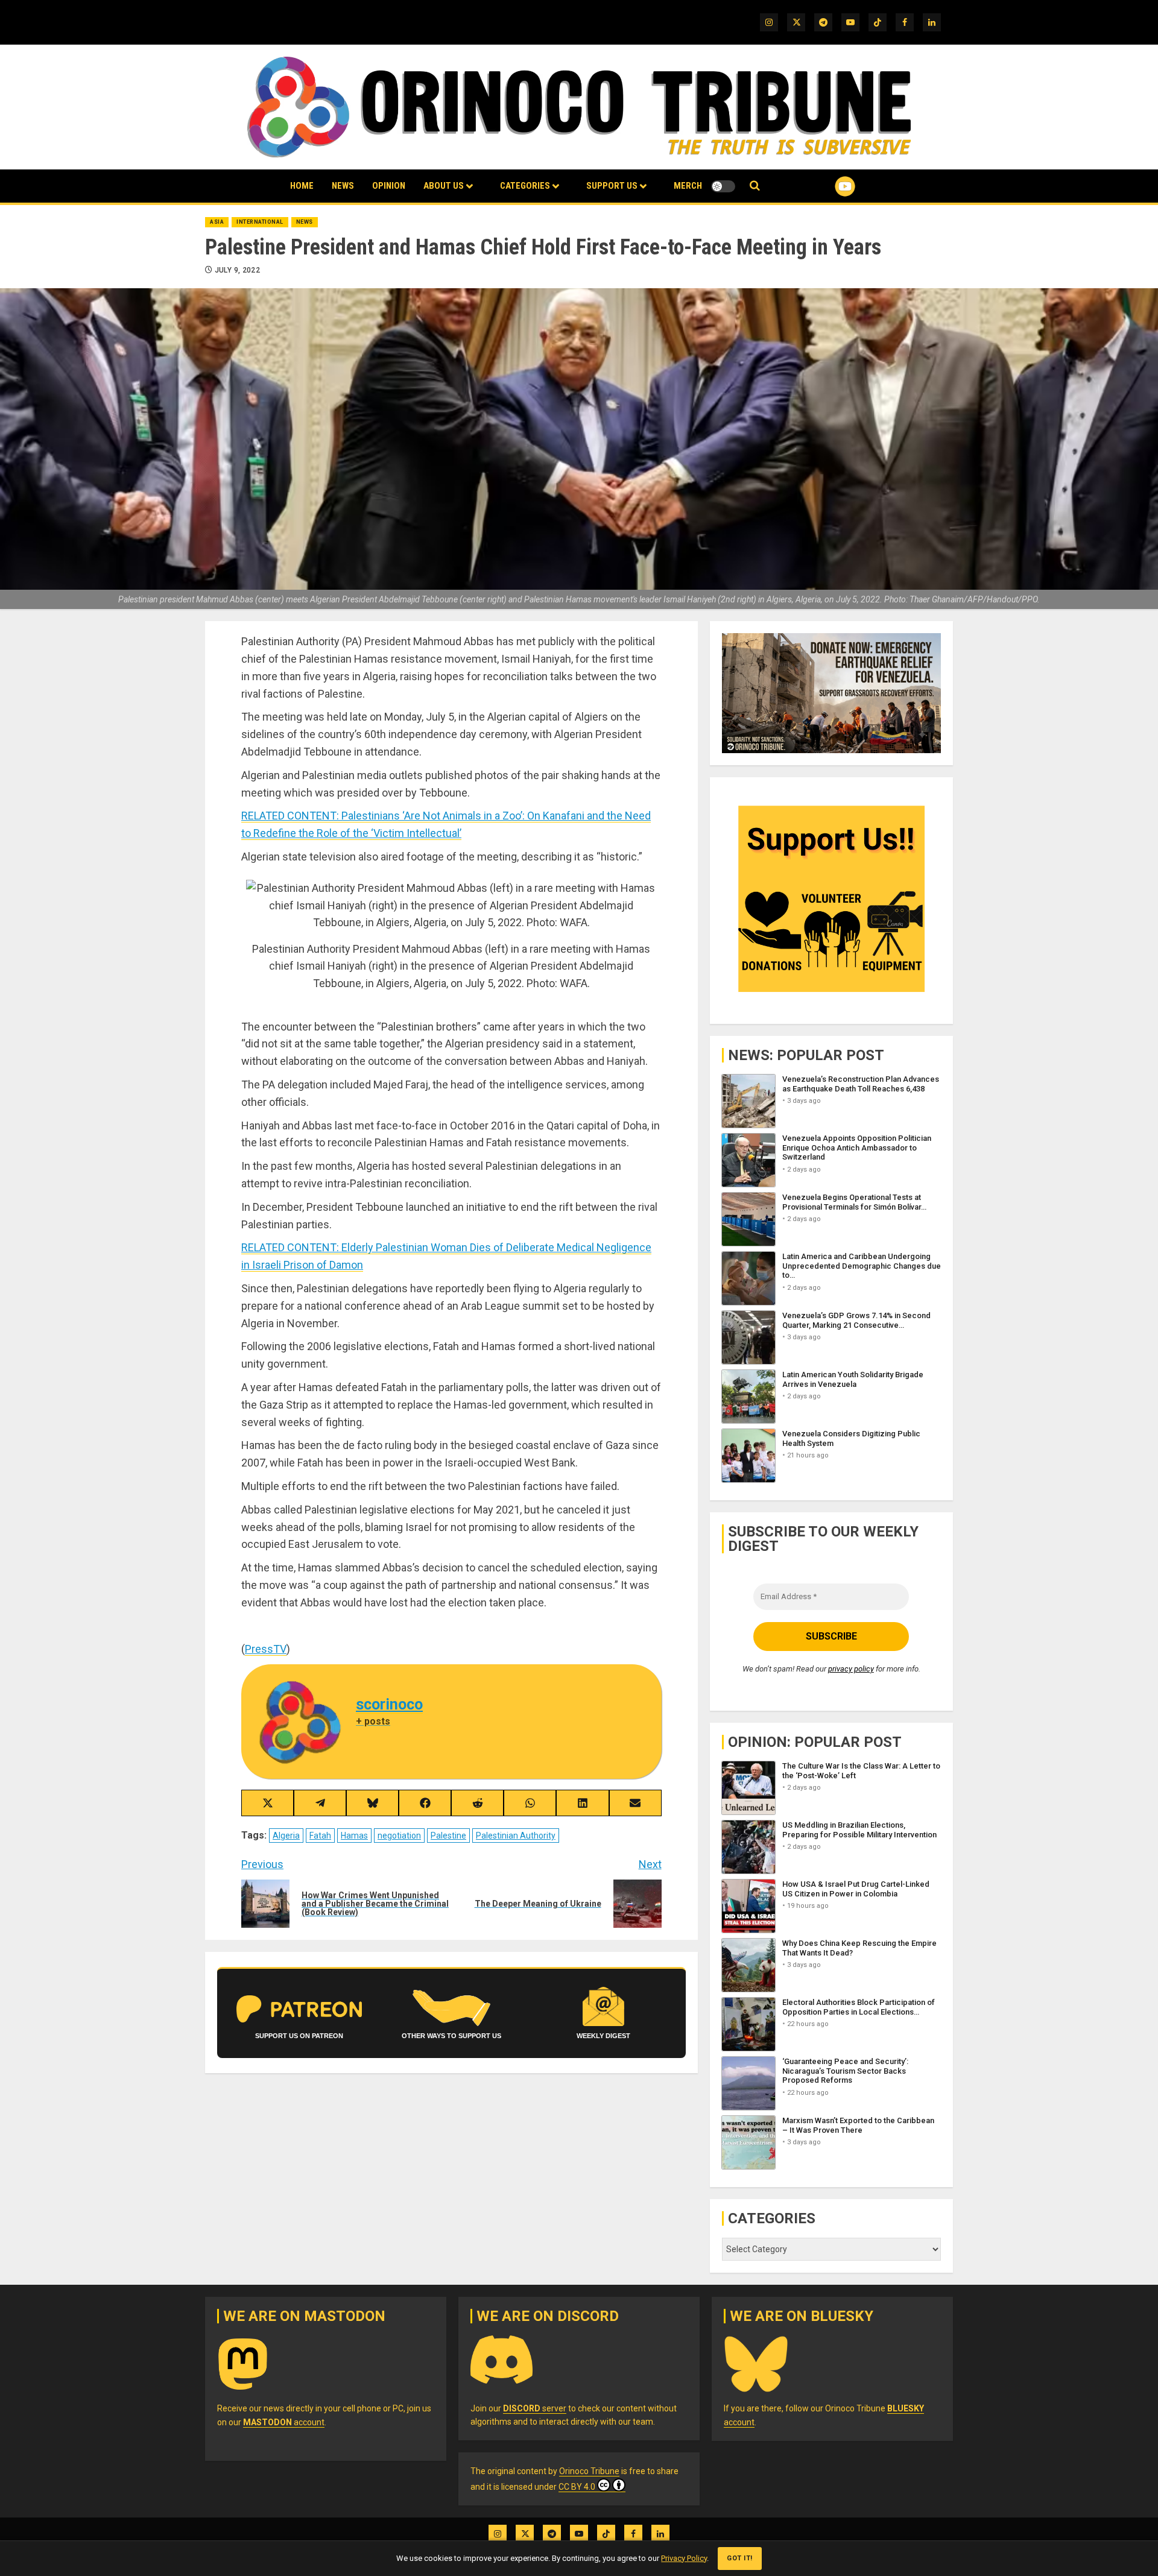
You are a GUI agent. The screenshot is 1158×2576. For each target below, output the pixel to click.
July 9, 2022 (237, 270)
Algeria (286, 1836)
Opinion (389, 186)
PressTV (266, 1649)
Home (302, 186)
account (284, 2422)
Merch (688, 186)
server (535, 2408)
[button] (755, 186)
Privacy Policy (684, 2558)
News (343, 186)
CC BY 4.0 (577, 2487)
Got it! (740, 2558)
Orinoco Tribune (589, 2471)
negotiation (399, 1836)
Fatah (320, 1836)
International (260, 222)
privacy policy (851, 1669)
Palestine (448, 1836)
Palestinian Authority (516, 1836)
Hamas (354, 1836)
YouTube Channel (826, 186)
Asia (217, 222)
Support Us (612, 186)
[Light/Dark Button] (723, 186)
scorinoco (389, 1704)
